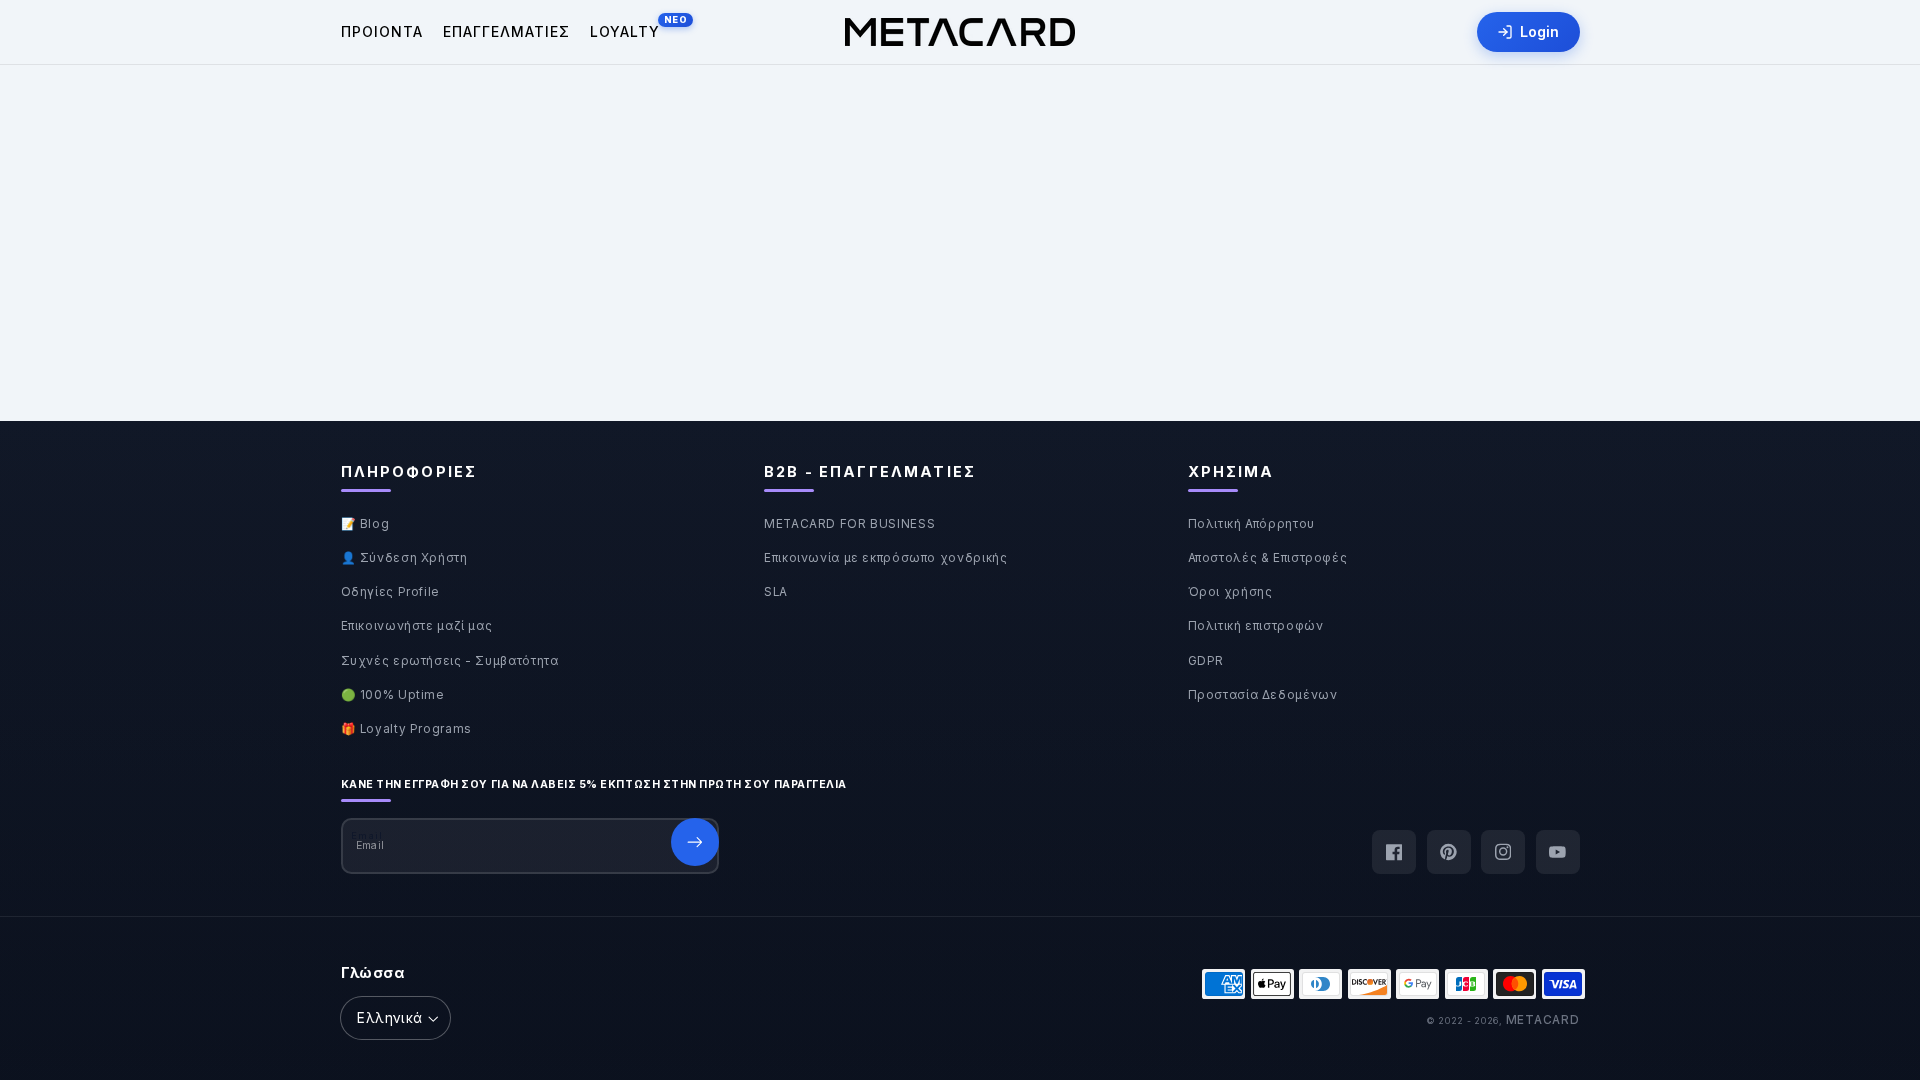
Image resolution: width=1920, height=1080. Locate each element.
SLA (776, 592)
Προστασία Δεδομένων (1263, 695)
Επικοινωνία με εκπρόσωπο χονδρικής (885, 558)
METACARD (1543, 1020)
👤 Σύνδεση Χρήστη (404, 558)
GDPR (1206, 661)
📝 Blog (365, 524)
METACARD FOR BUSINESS (849, 524)
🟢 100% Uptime (393, 695)
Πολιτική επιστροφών (1256, 626)
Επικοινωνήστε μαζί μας (417, 626)
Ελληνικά (389, 1018)
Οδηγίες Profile (390, 592)
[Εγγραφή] (695, 842)
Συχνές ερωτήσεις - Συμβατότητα (450, 661)
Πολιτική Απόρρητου (1251, 524)
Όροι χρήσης (1230, 592)
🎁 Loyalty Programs (406, 729)
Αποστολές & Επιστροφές (1268, 558)
